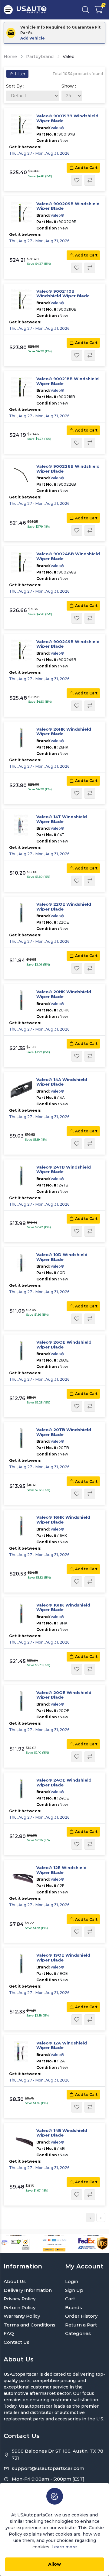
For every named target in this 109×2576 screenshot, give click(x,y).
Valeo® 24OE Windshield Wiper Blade (64, 1783)
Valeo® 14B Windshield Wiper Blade (62, 2133)
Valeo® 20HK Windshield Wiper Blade (64, 994)
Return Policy (20, 2307)
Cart (70, 2299)
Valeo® (57, 128)
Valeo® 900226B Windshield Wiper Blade (68, 469)
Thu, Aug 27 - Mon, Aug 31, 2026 (39, 153)
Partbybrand (40, 57)
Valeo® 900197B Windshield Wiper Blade (67, 118)
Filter (20, 74)
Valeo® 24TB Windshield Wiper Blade (64, 1170)
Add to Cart (86, 168)
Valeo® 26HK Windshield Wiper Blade (64, 732)
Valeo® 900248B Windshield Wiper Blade (68, 556)
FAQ (9, 2333)
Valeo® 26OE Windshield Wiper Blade (64, 1345)
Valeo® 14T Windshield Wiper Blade (62, 819)
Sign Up (74, 2290)
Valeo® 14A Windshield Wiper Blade (62, 1082)
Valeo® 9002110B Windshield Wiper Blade (63, 294)
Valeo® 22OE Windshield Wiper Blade (64, 907)
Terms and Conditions (30, 2325)
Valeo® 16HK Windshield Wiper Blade (63, 1520)
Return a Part (81, 2325)
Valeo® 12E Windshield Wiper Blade (61, 1870)
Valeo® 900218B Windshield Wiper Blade (68, 381)
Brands (74, 2307)
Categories (78, 2333)
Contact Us (17, 2342)
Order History (81, 2316)
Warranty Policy (22, 2316)
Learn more (64, 2547)
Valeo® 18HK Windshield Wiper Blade (63, 1608)
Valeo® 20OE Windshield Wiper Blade (64, 1695)
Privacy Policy (20, 2299)
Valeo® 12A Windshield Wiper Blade (62, 2046)
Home (10, 57)
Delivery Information (28, 2290)
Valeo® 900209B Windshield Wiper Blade (68, 206)
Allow (54, 2564)
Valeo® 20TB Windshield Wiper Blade (64, 1432)
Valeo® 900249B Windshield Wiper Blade (68, 644)
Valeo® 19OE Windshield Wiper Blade (63, 1958)
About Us (15, 2281)
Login (72, 2281)
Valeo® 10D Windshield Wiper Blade (62, 1257)
